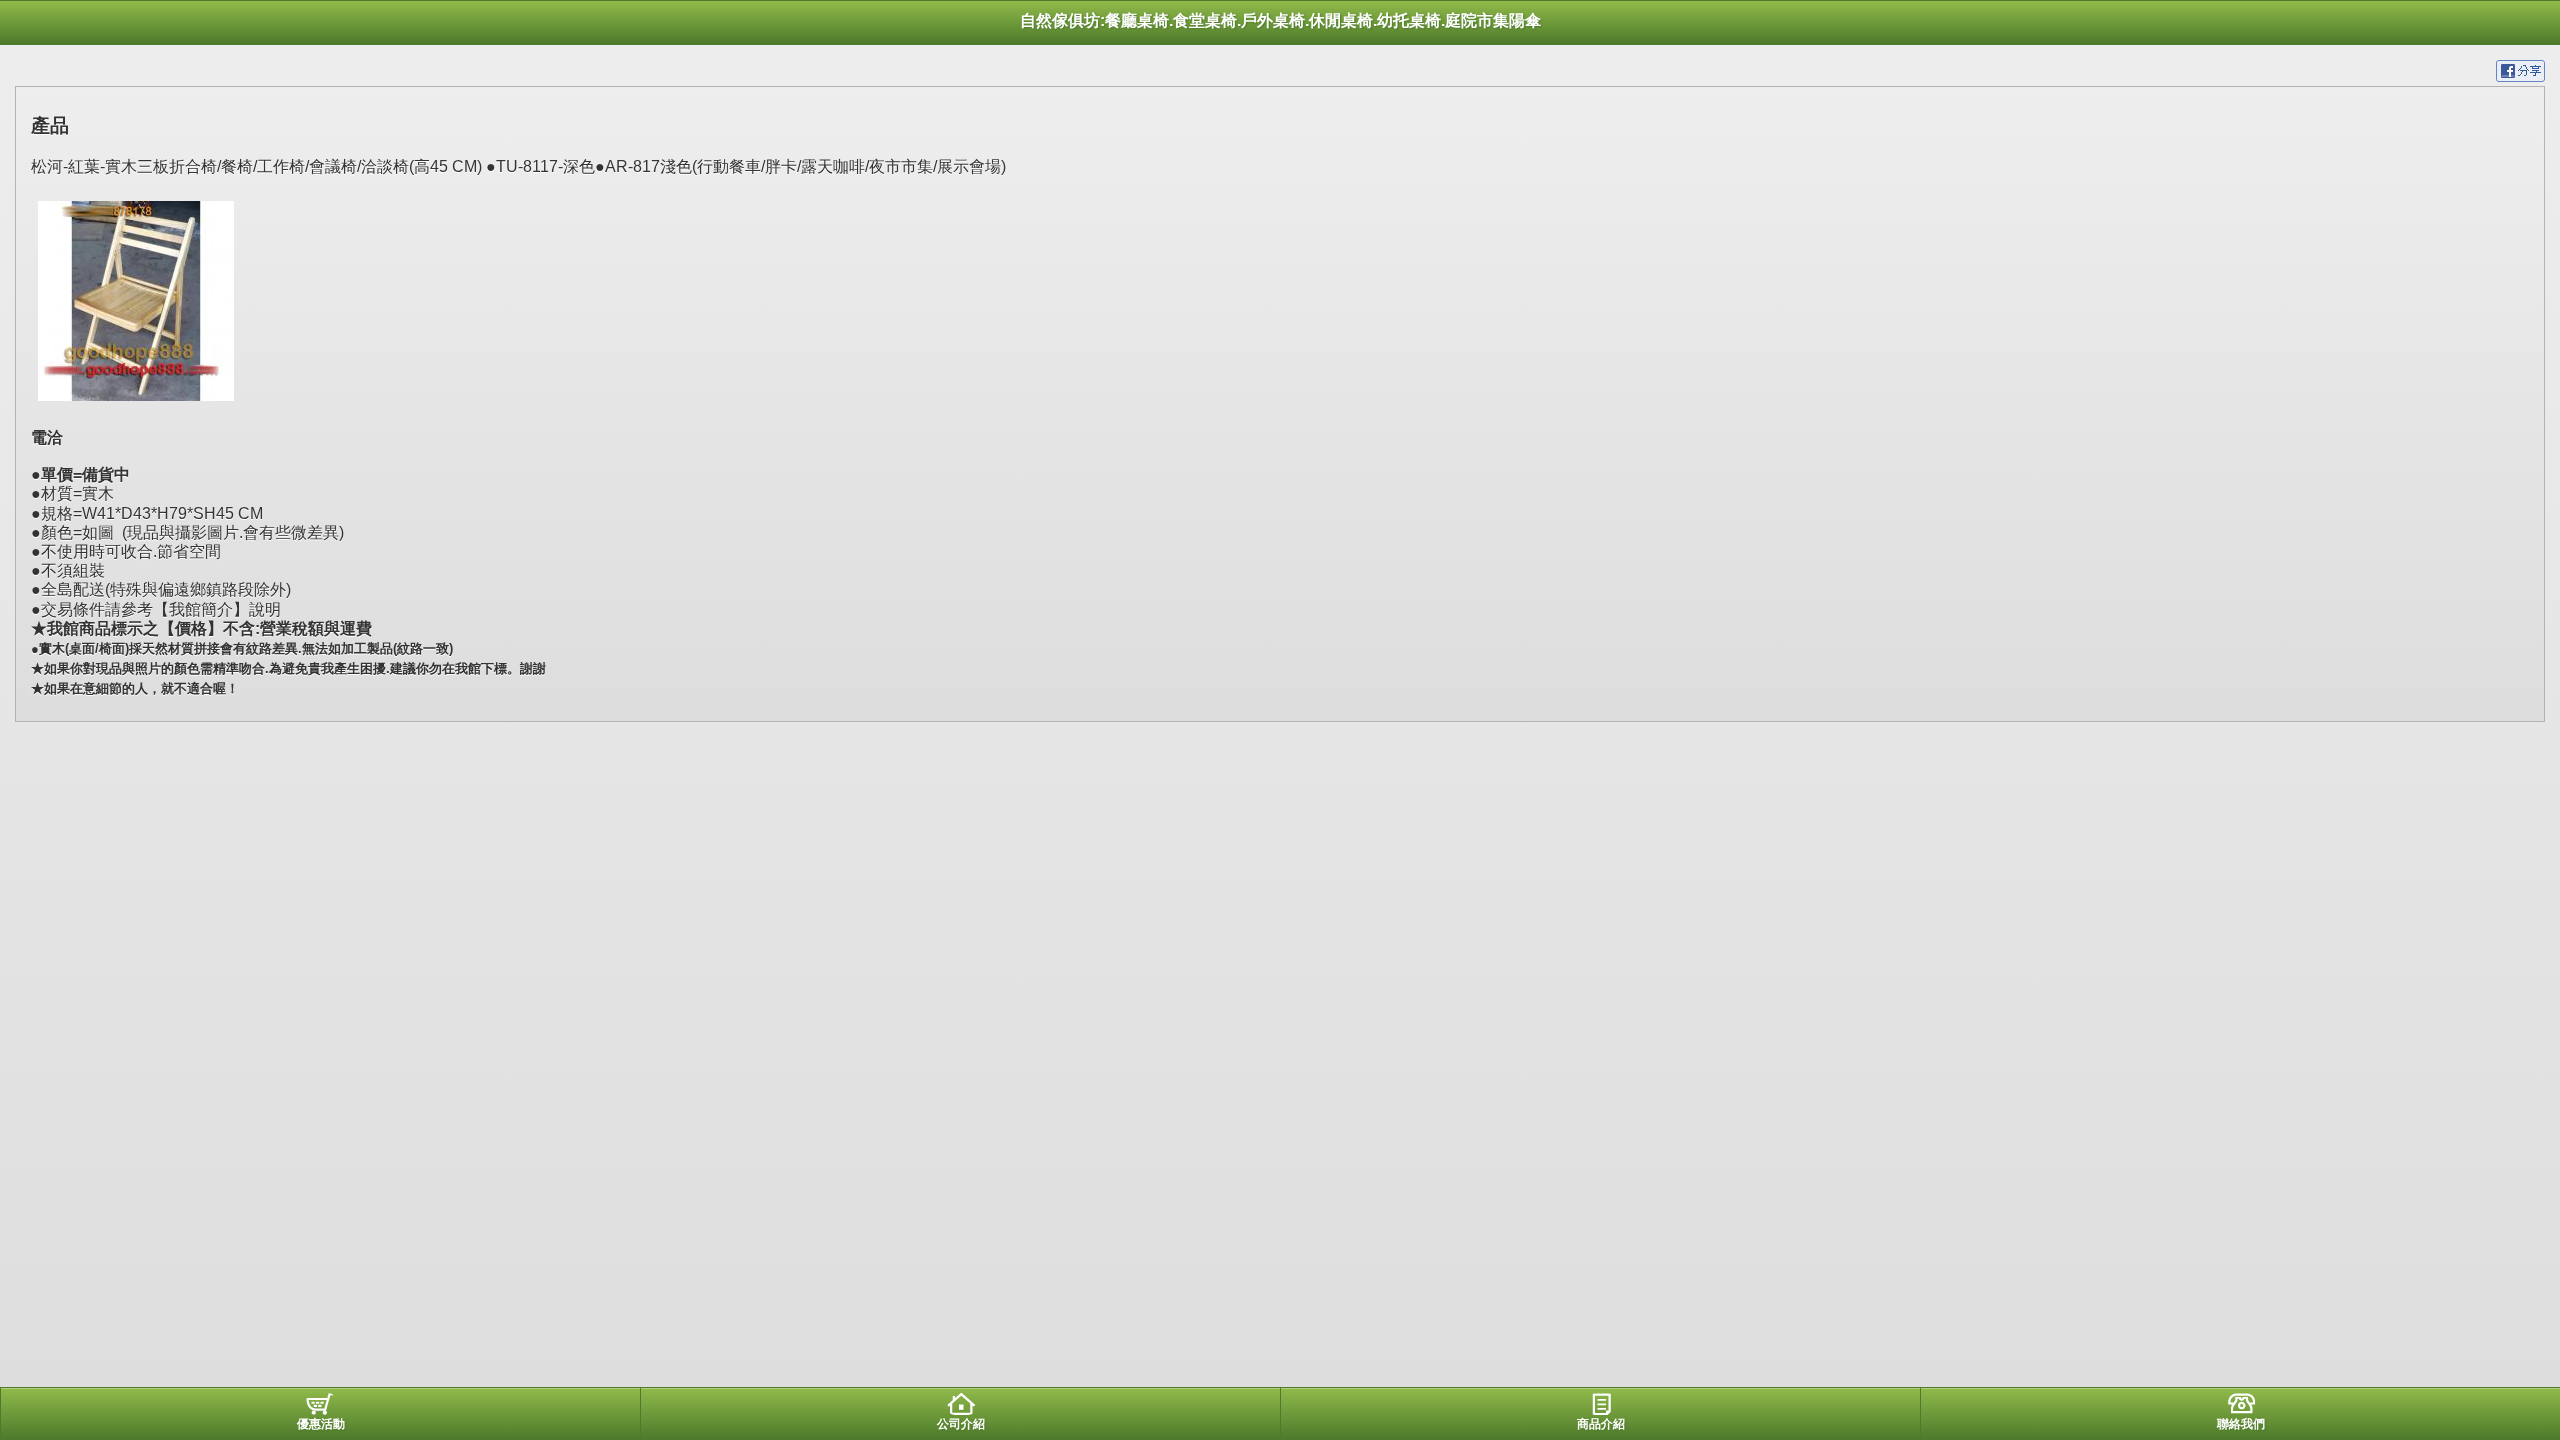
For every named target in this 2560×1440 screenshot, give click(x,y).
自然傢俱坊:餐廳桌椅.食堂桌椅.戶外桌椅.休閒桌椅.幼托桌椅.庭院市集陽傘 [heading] (1280, 20)
